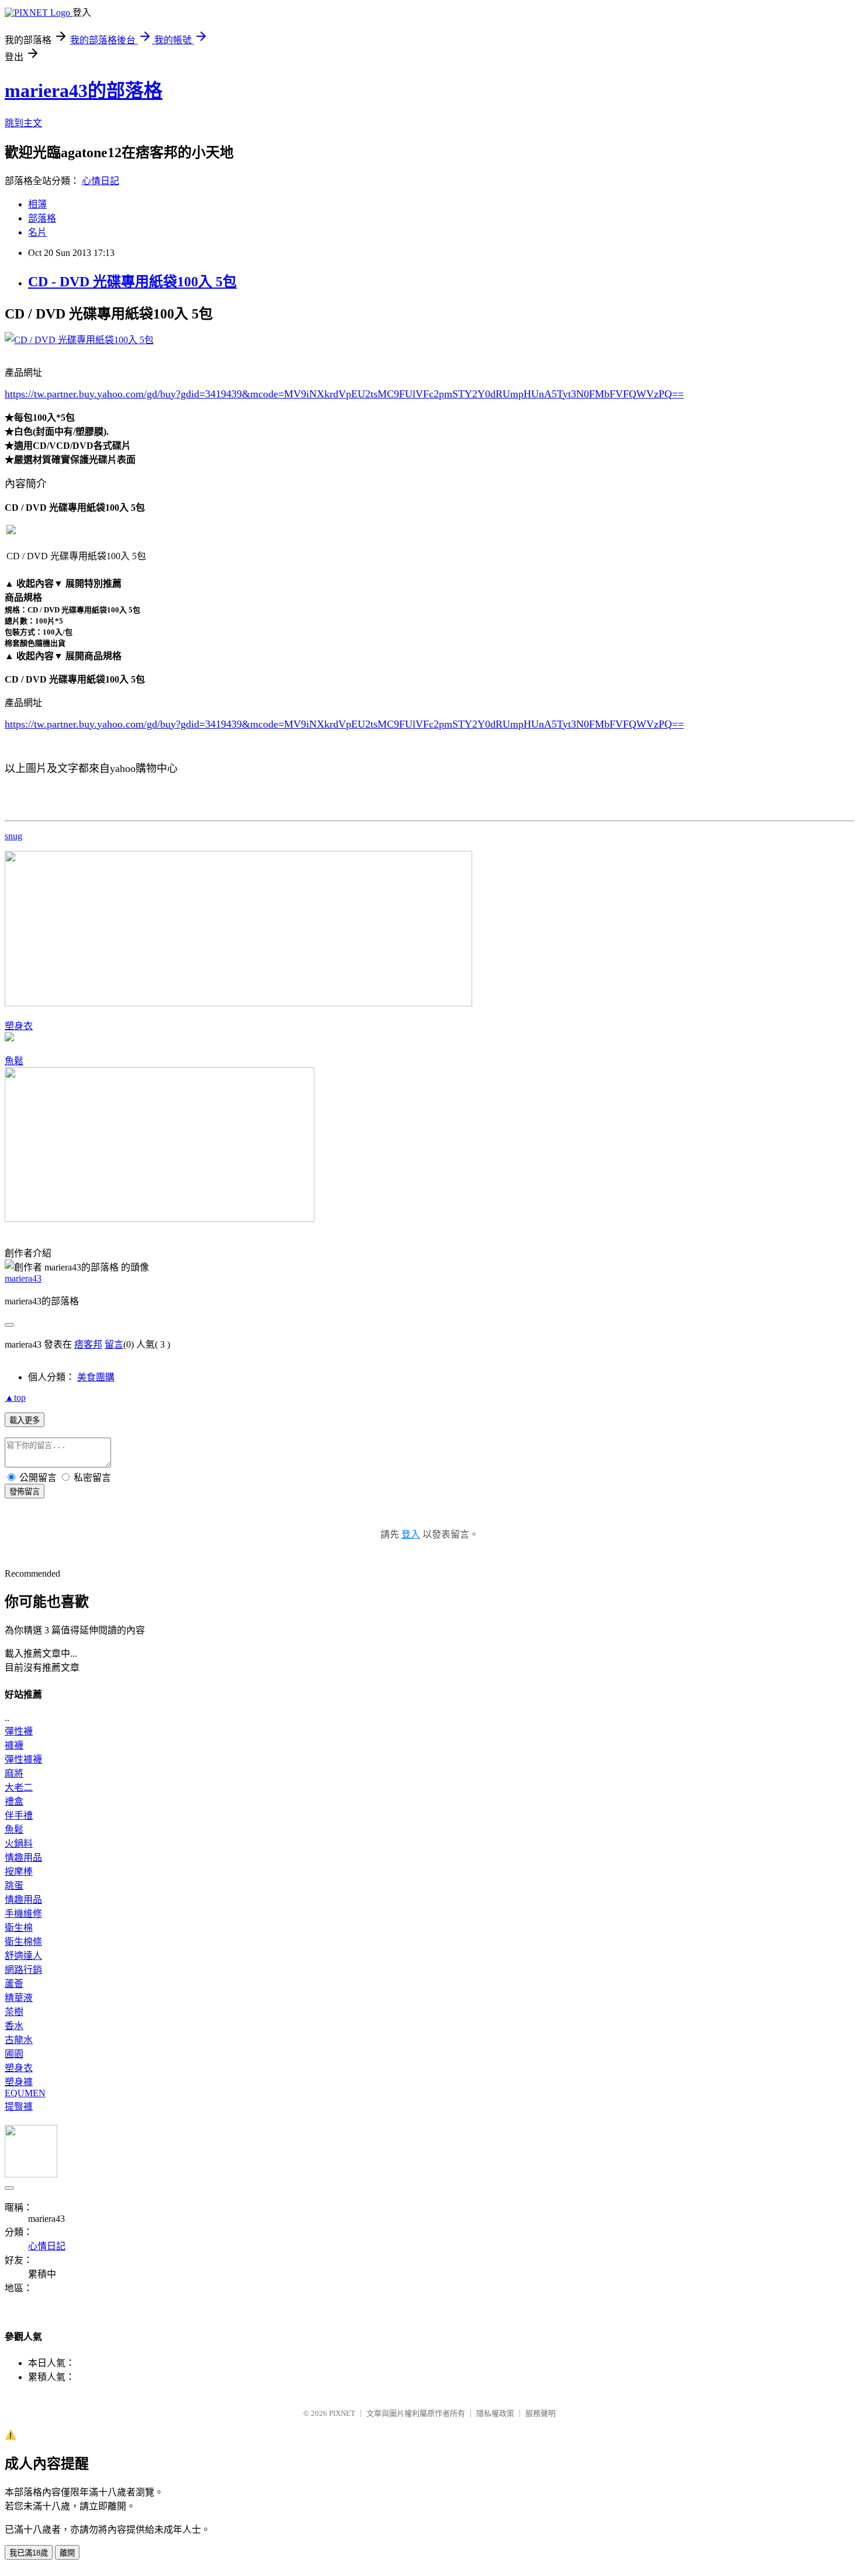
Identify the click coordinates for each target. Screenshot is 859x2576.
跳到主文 (23, 123)
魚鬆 (14, 1061)
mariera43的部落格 (84, 91)
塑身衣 (19, 1026)
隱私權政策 (495, 2413)
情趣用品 (23, 1857)
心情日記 (101, 181)
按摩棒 (19, 1872)
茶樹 (14, 2012)
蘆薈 (14, 1984)
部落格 (42, 218)
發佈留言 (25, 1492)
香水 (14, 2026)
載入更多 (25, 1420)
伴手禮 (19, 1815)
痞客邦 (88, 1344)
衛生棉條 (23, 1942)
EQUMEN (25, 2093)
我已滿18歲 (29, 2553)
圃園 (14, 2054)
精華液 (19, 1998)
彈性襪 (19, 1731)
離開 (67, 2553)
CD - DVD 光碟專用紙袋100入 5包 (132, 282)
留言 (114, 1344)
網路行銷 (23, 1970)
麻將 (14, 1773)
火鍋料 (19, 1843)
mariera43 (23, 1278)
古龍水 (19, 2040)
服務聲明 (541, 2413)
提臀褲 (19, 2106)
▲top (15, 1398)
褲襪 (14, 1745)
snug (13, 836)
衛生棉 (19, 1928)
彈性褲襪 (23, 1759)
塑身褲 (19, 2082)
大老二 (19, 1787)
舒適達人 (23, 1956)
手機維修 (23, 1914)
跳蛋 (14, 1886)
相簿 (37, 204)
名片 (37, 232)
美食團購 (96, 1377)
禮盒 (14, 1801)
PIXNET (342, 2413)
